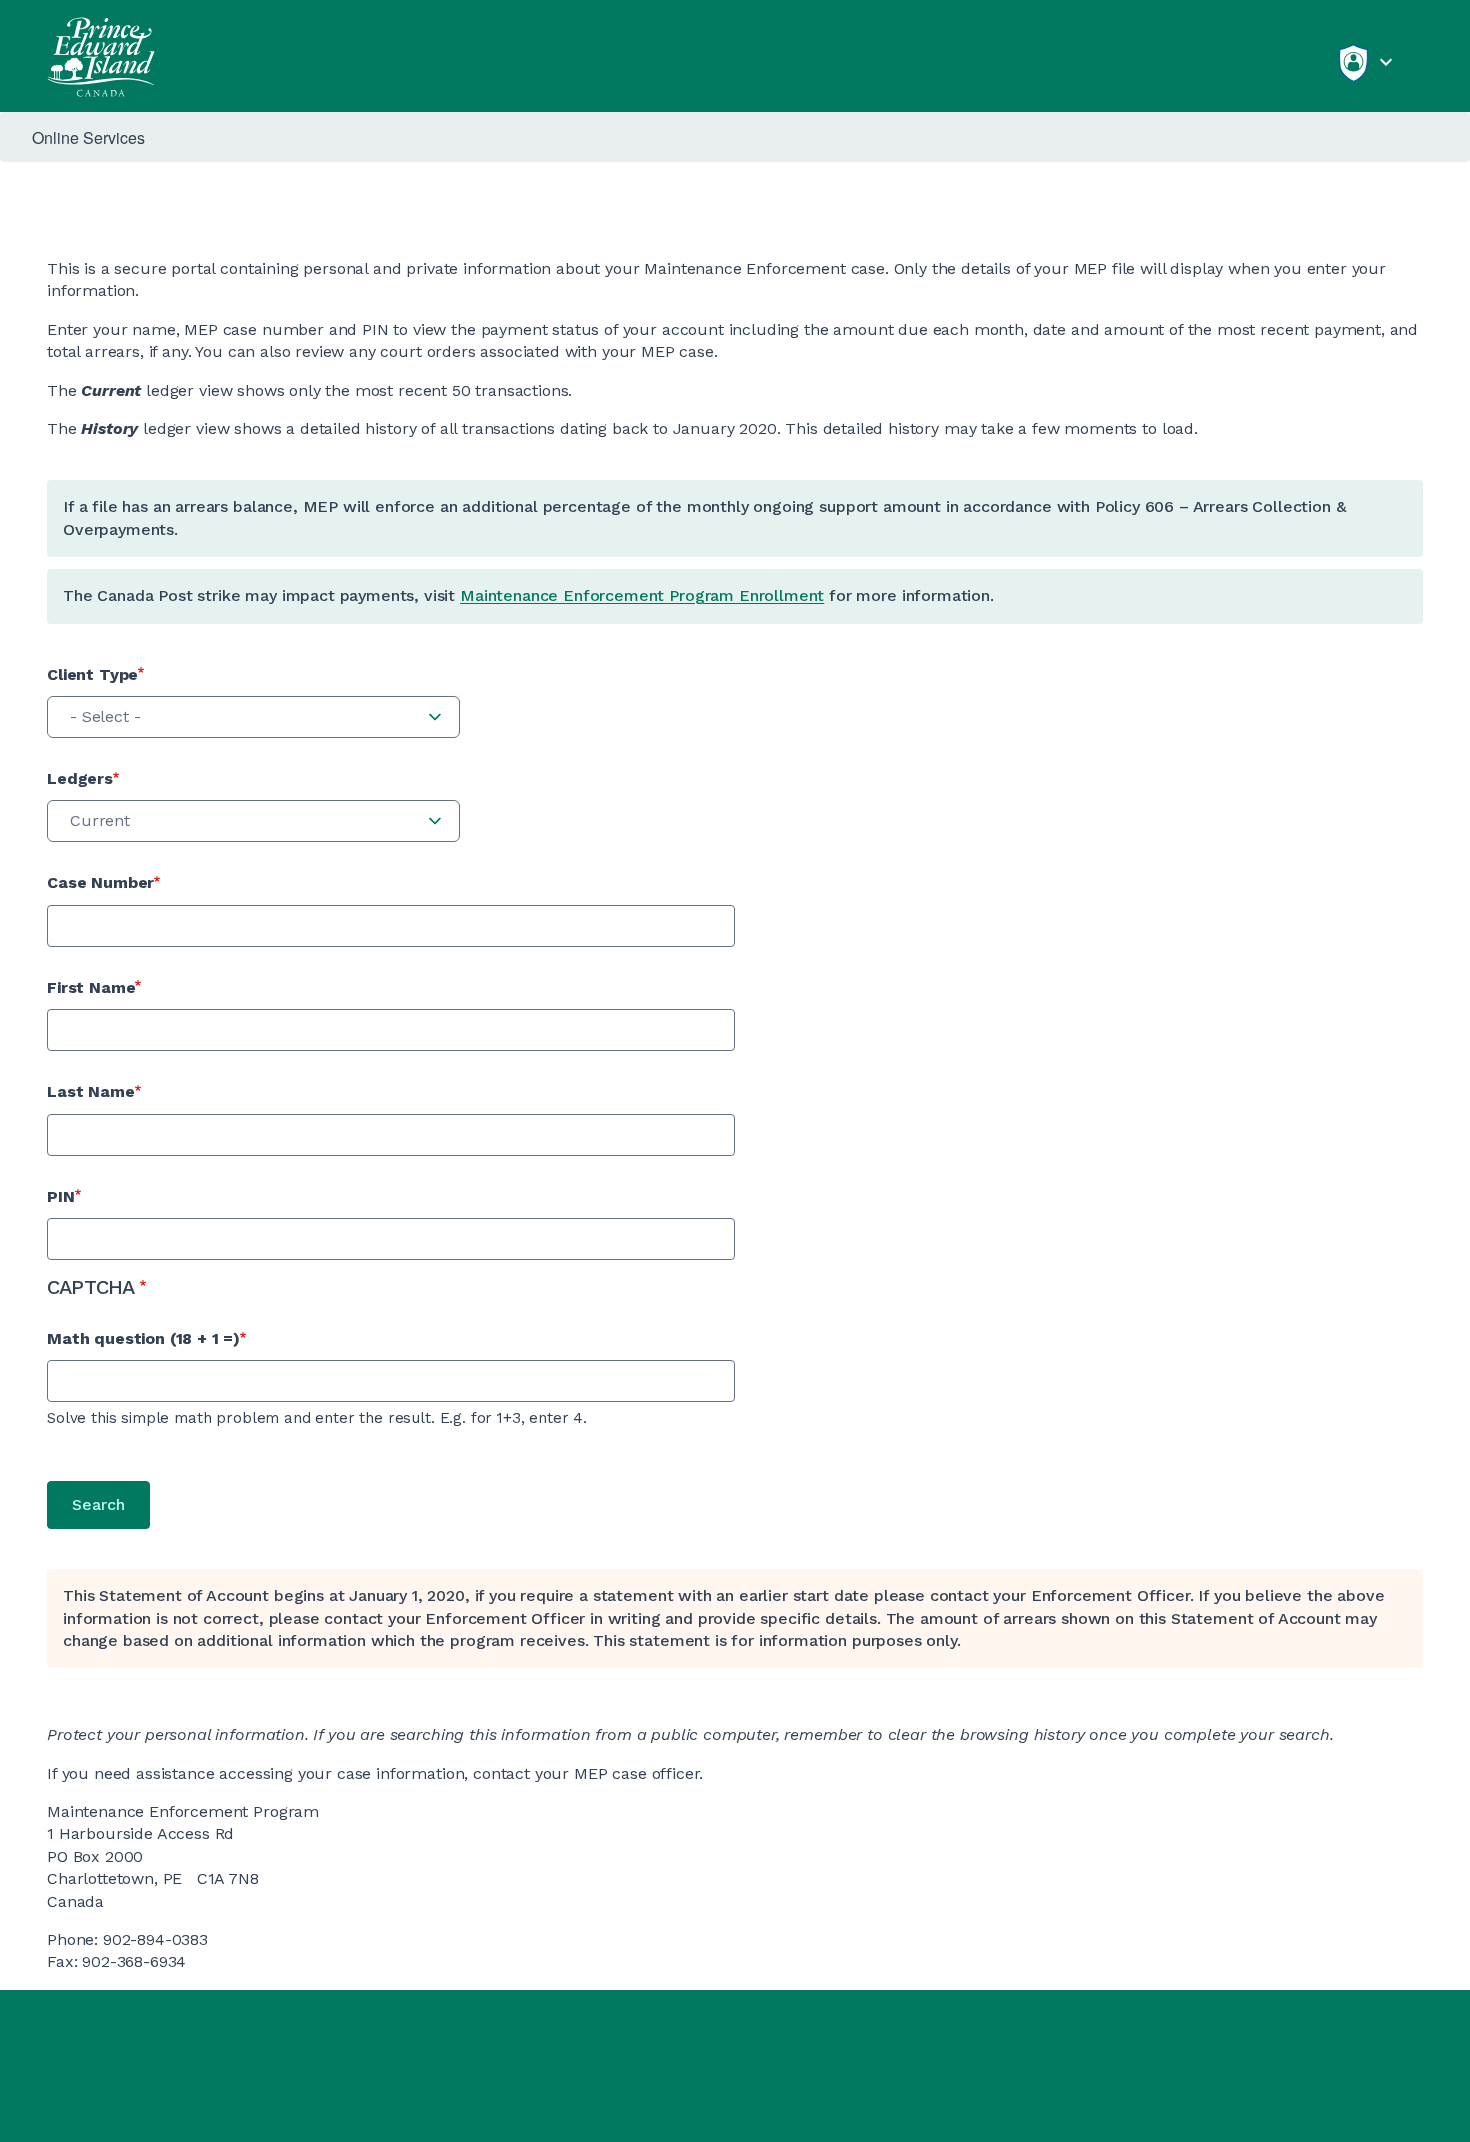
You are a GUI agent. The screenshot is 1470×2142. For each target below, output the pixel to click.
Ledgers (80, 778)
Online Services (88, 137)
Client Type (92, 674)
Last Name (91, 1091)
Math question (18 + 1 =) (143, 1338)
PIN (61, 1196)
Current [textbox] (100, 820)
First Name (91, 987)
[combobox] (253, 717)
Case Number (100, 882)
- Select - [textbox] (105, 716)
